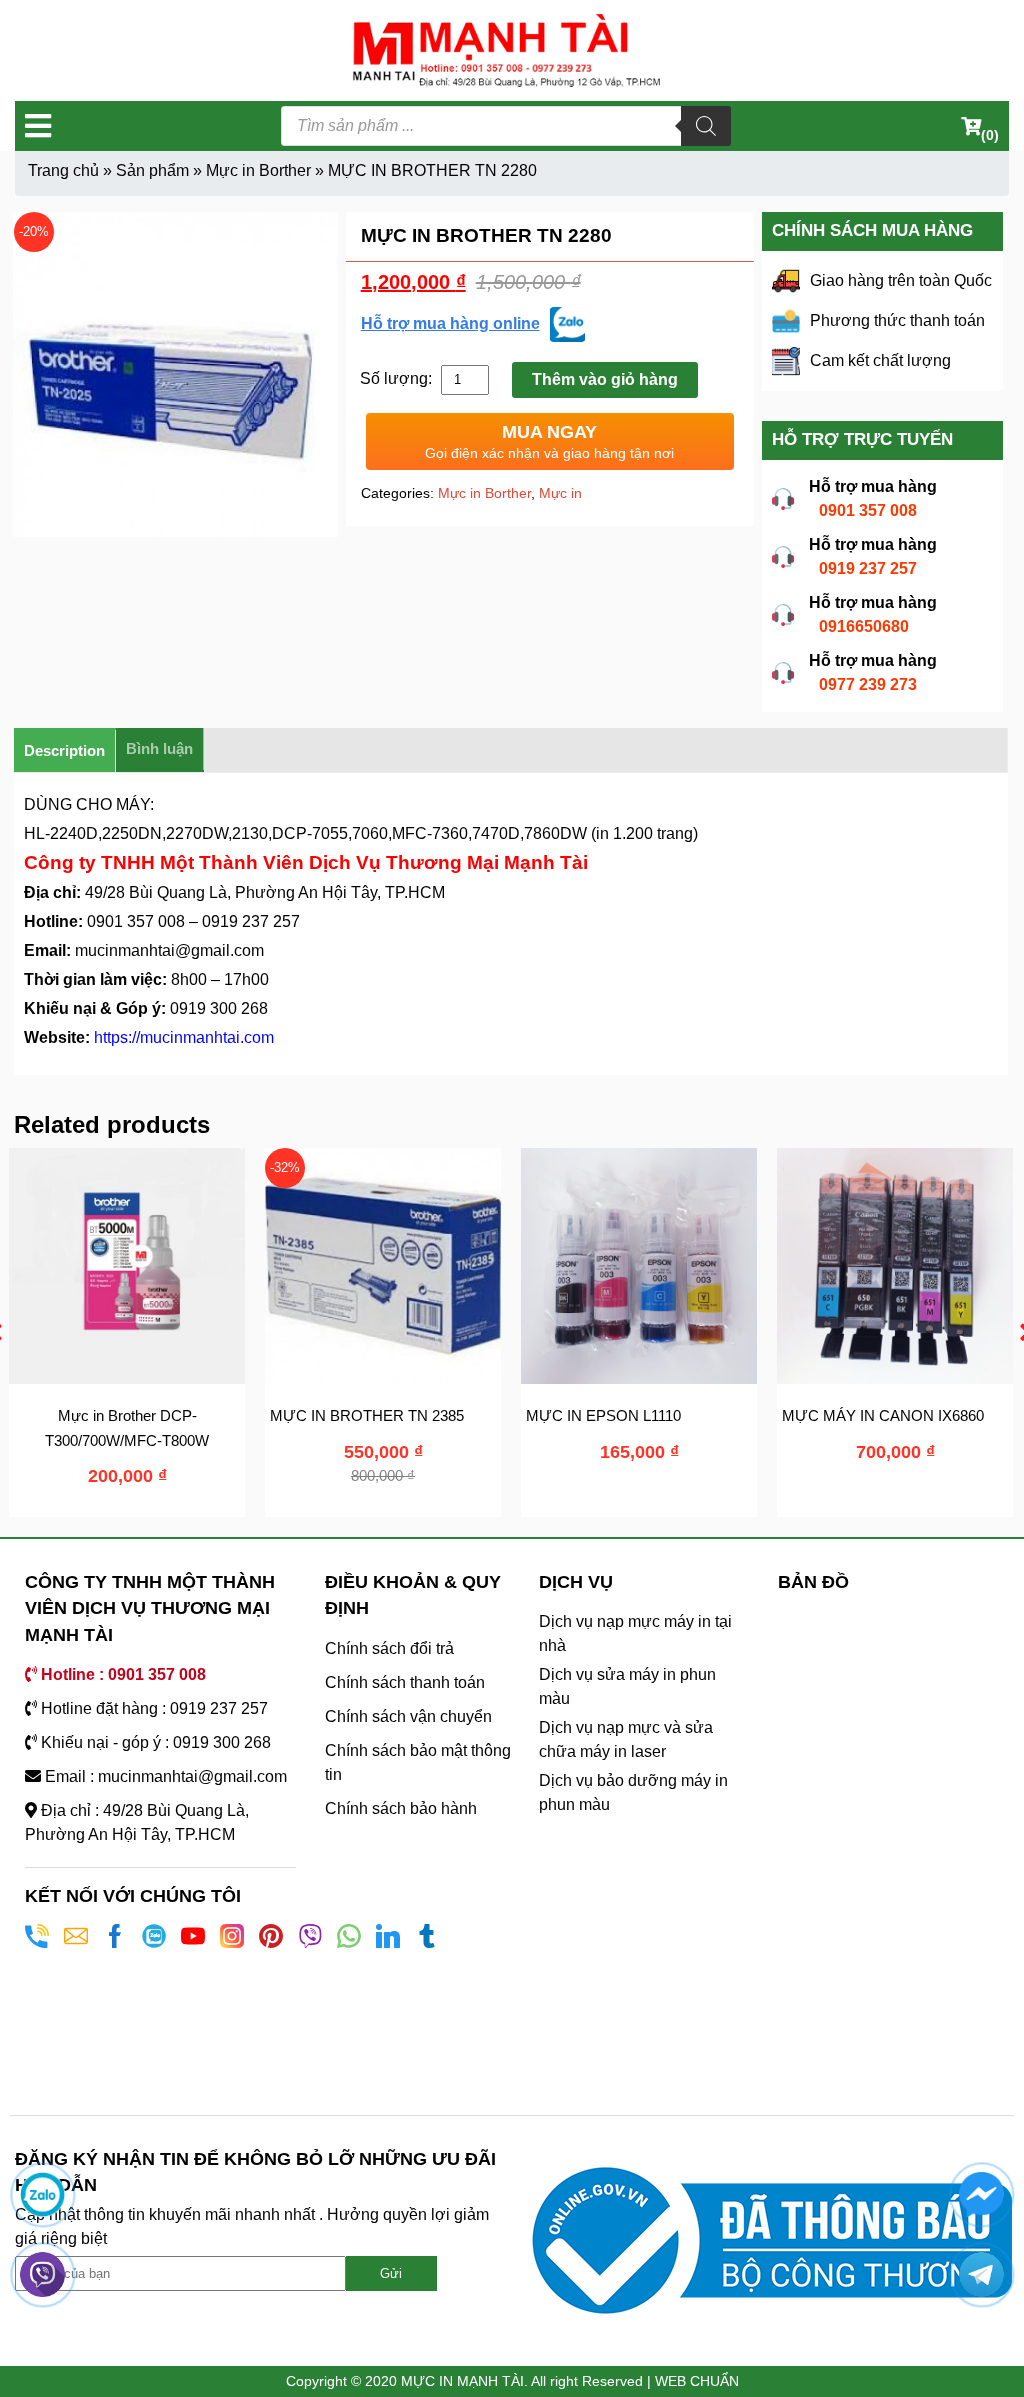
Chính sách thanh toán (405, 1682)
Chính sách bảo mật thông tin (418, 1762)
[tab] (65, 750)
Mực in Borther (258, 170)
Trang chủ (63, 170)
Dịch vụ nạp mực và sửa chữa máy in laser (626, 1739)
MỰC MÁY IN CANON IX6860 (849, 1415)
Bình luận (159, 748)
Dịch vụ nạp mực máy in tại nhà (635, 1633)
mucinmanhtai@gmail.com (169, 950)
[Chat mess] (981, 2194)
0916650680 (864, 626)
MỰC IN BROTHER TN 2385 (333, 1415)
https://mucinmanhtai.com (184, 1037)
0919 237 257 (868, 568)
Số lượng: (398, 378)
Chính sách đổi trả (389, 1648)
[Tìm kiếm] (706, 126)
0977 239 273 (868, 684)
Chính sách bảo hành (401, 1808)
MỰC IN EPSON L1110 (569, 1415)
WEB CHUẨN (697, 2381)
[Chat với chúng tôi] (42, 2194)
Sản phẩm (152, 170)
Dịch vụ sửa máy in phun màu (627, 1686)
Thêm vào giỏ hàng (605, 379)
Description (64, 750)
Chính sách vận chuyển (408, 1716)
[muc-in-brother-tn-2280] (175, 374)
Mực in (560, 493)
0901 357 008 (868, 510)
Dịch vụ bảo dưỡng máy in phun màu (633, 1792)
